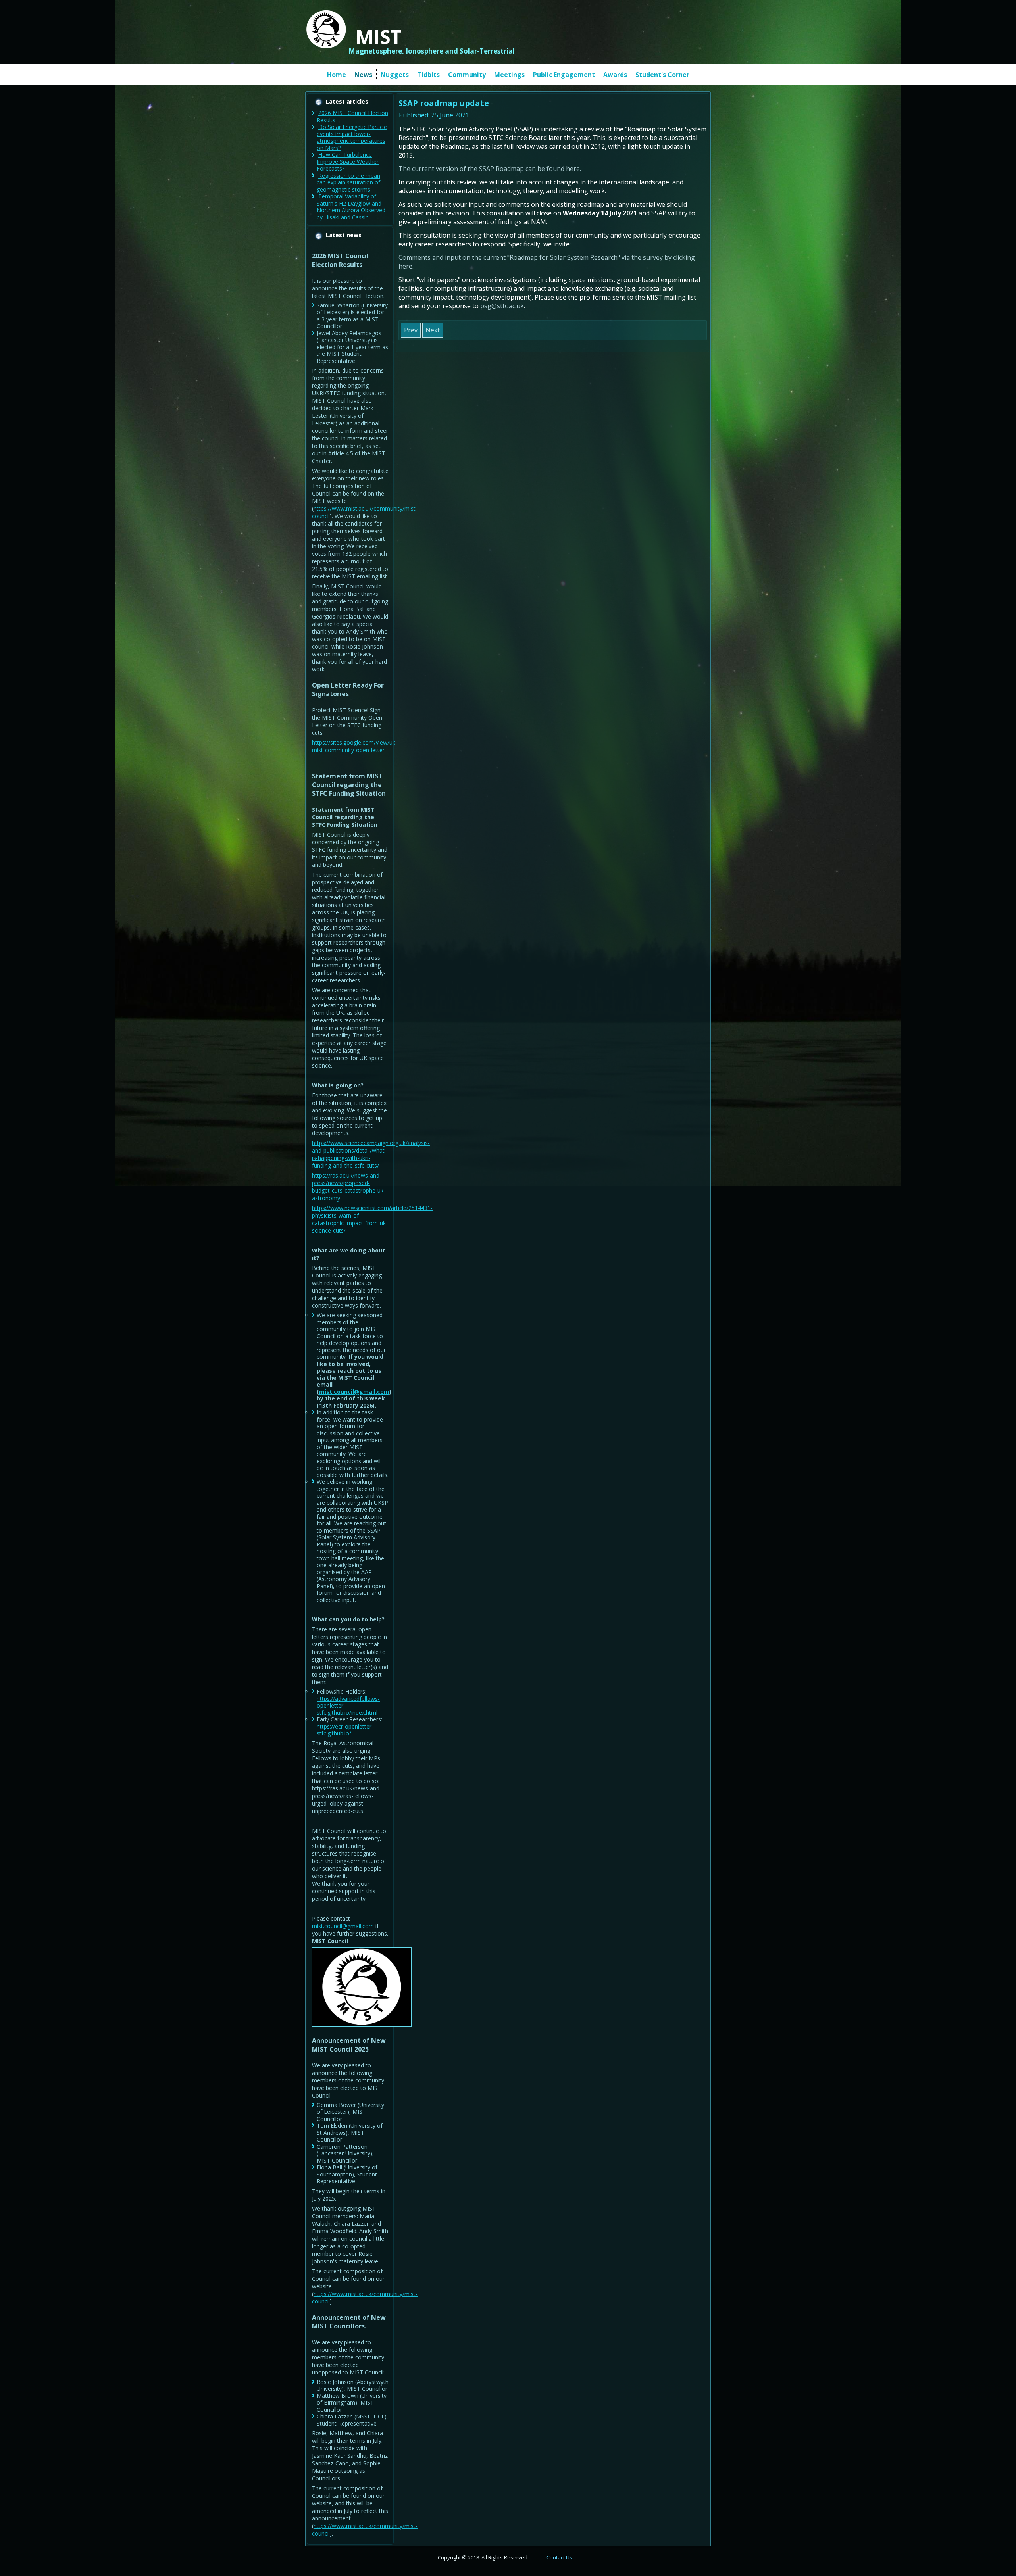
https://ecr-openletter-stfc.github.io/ (345, 1730)
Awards (615, 75)
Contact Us (559, 2557)
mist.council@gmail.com (354, 1392)
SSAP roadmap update (444, 103)
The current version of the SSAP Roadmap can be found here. (490, 169)
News (363, 75)
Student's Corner (662, 75)
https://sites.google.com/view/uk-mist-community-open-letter (355, 746)
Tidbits (428, 75)
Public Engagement (564, 75)
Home (337, 75)
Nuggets (395, 75)
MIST (379, 37)
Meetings (509, 75)
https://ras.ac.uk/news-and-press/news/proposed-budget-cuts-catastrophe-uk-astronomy (349, 1187)
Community (467, 75)
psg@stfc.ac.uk (502, 306)
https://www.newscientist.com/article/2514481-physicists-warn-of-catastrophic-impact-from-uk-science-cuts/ (372, 1219)
